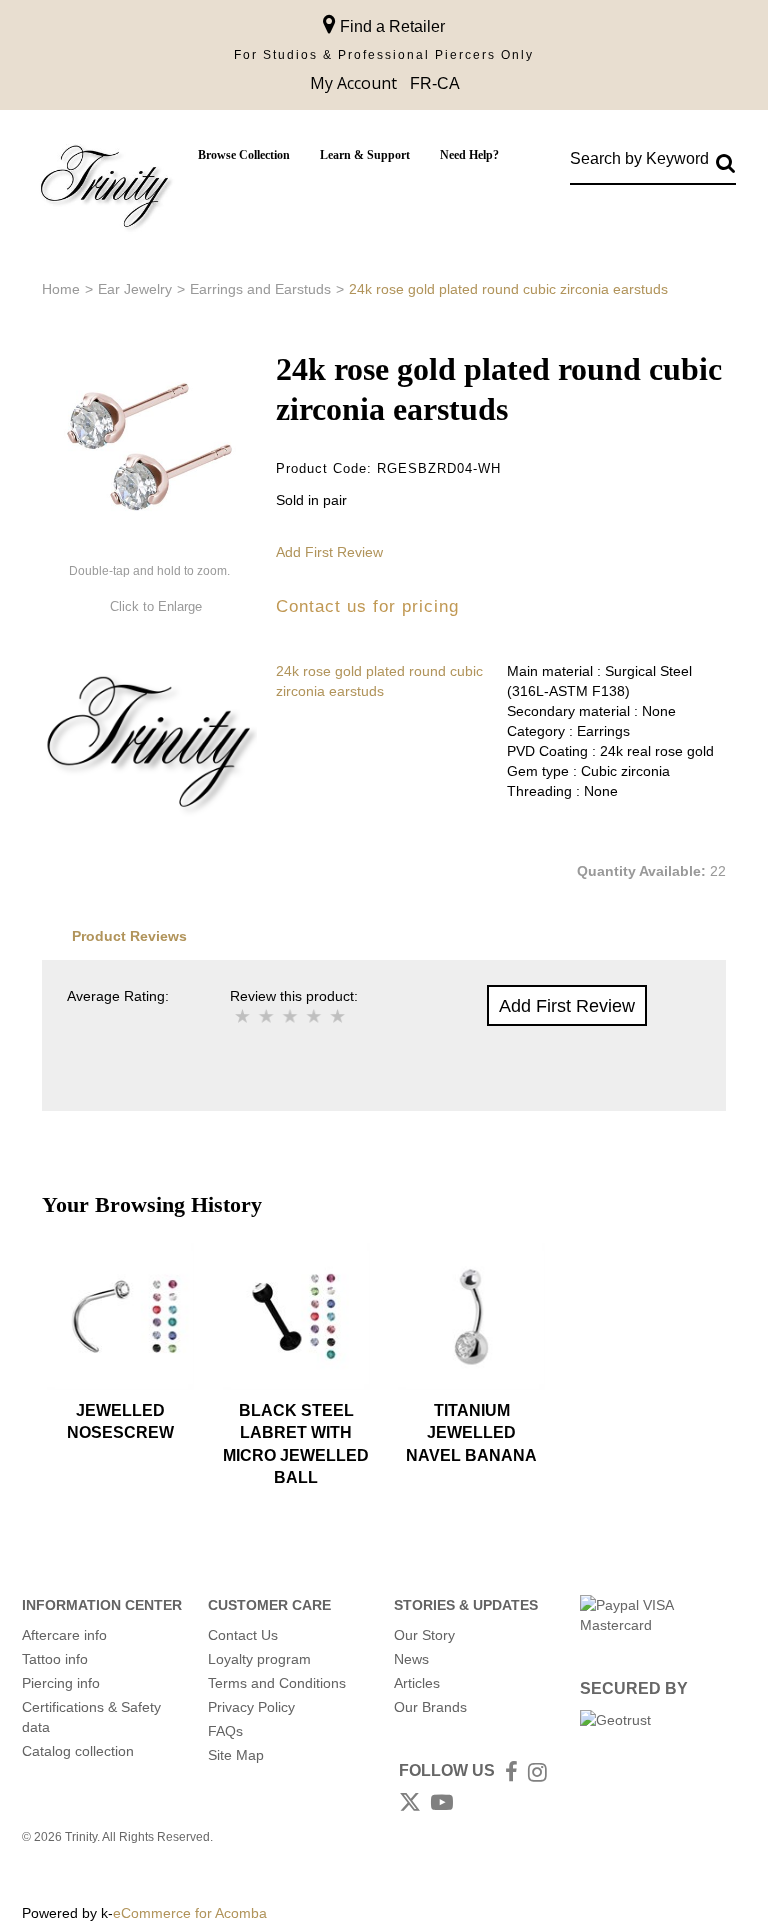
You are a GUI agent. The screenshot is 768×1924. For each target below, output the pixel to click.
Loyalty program (259, 1659)
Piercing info (61, 1683)
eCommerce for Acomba (190, 1913)
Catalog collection (78, 1751)
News (411, 1659)
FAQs (225, 1731)
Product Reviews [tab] (129, 936)
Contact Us (243, 1635)
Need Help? (469, 155)
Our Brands (430, 1707)
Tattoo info (55, 1659)
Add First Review (329, 552)
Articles (417, 1683)
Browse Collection (244, 155)
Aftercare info (64, 1635)
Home (61, 289)
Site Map (236, 1755)
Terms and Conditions (277, 1683)
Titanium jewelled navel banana (471, 1433)
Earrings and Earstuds (260, 289)
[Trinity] (105, 190)
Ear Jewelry (135, 289)
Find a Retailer (390, 26)
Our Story (424, 1635)
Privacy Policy (251, 1707)
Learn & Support (365, 155)
